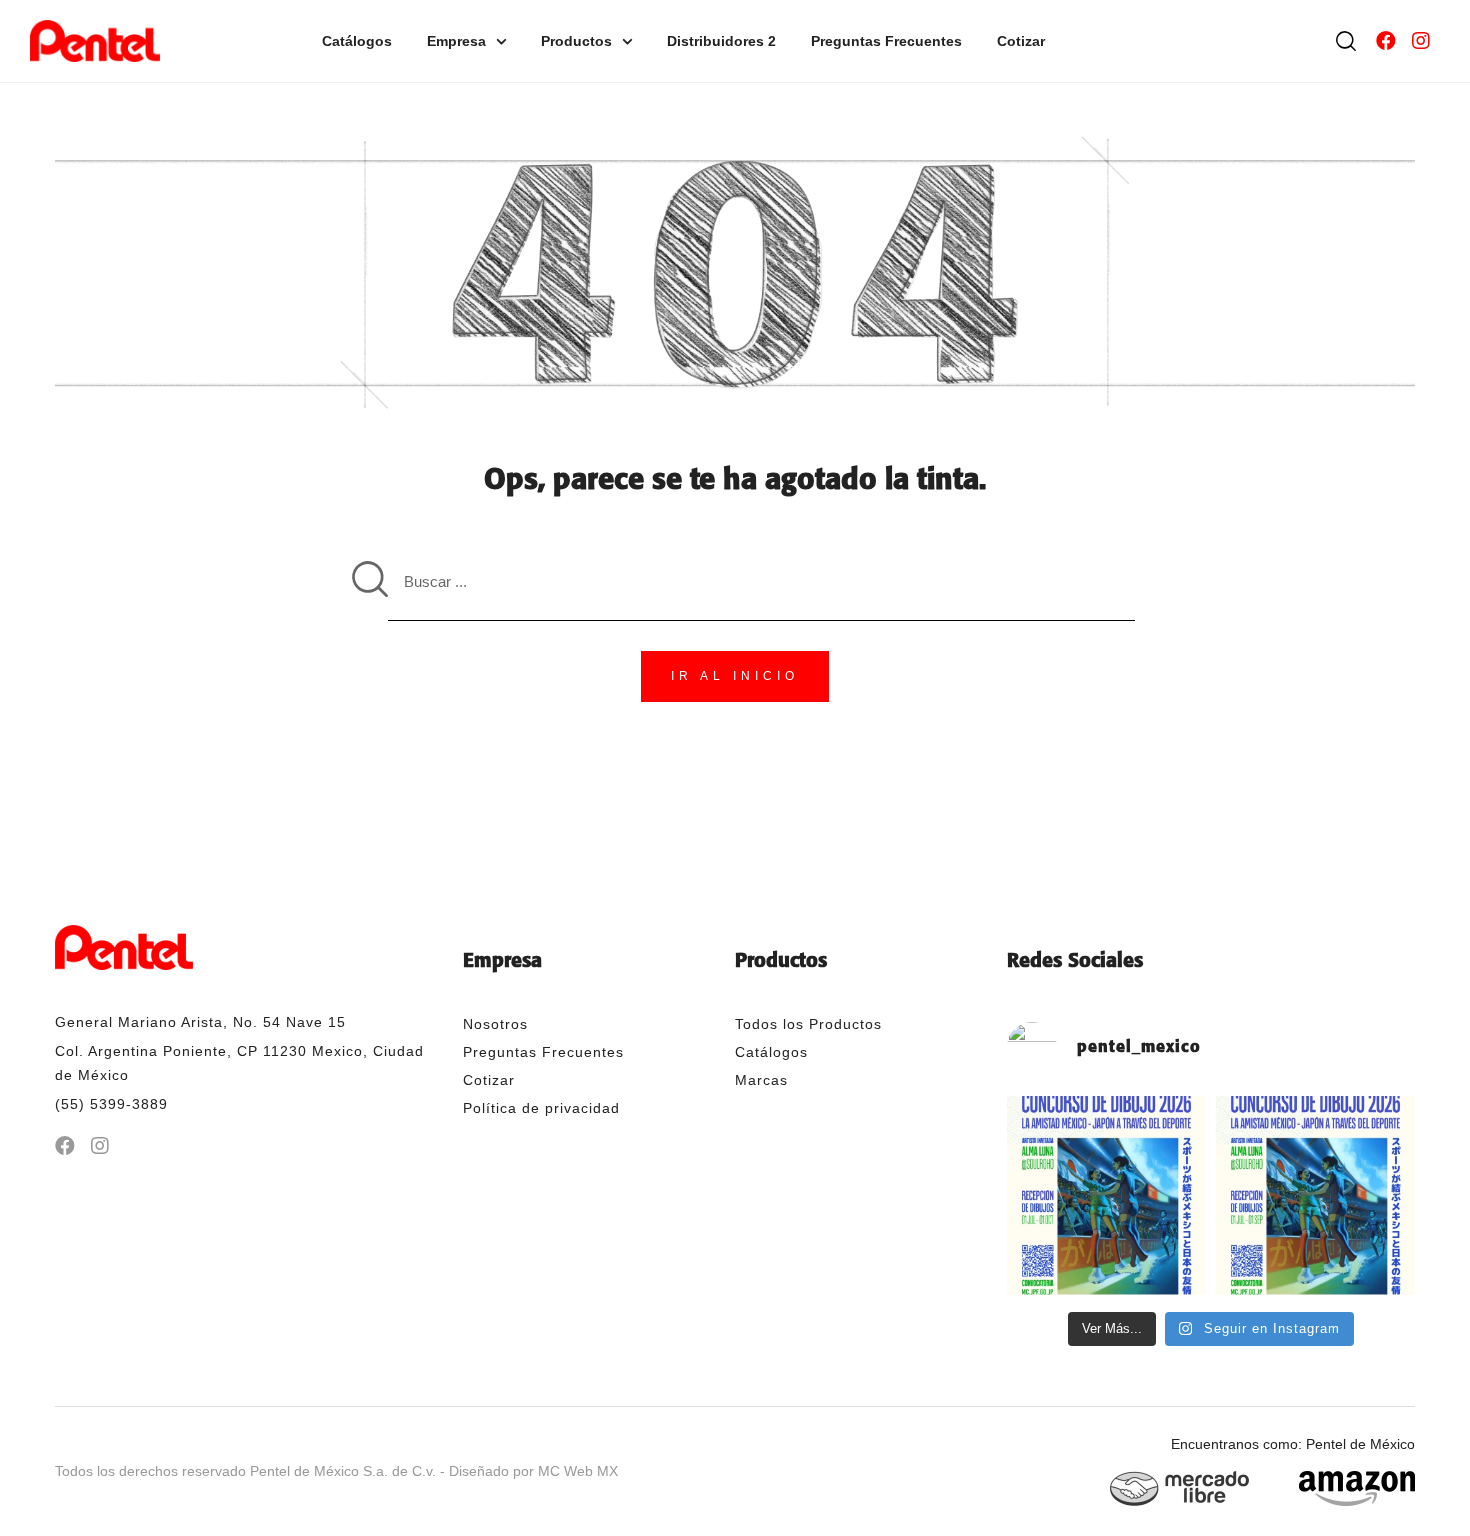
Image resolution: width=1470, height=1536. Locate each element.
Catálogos (357, 41)
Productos (576, 41)
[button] (735, 677)
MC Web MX (578, 1471)
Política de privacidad (541, 1108)
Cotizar (1021, 41)
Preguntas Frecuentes (886, 41)
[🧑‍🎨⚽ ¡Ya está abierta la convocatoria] (1315, 1195)
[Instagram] (1421, 41)
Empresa (456, 41)
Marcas (761, 1080)
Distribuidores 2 (721, 41)
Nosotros (495, 1024)
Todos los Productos (808, 1024)
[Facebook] (1386, 41)
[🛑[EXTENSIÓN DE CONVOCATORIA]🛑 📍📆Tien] (1106, 1195)
